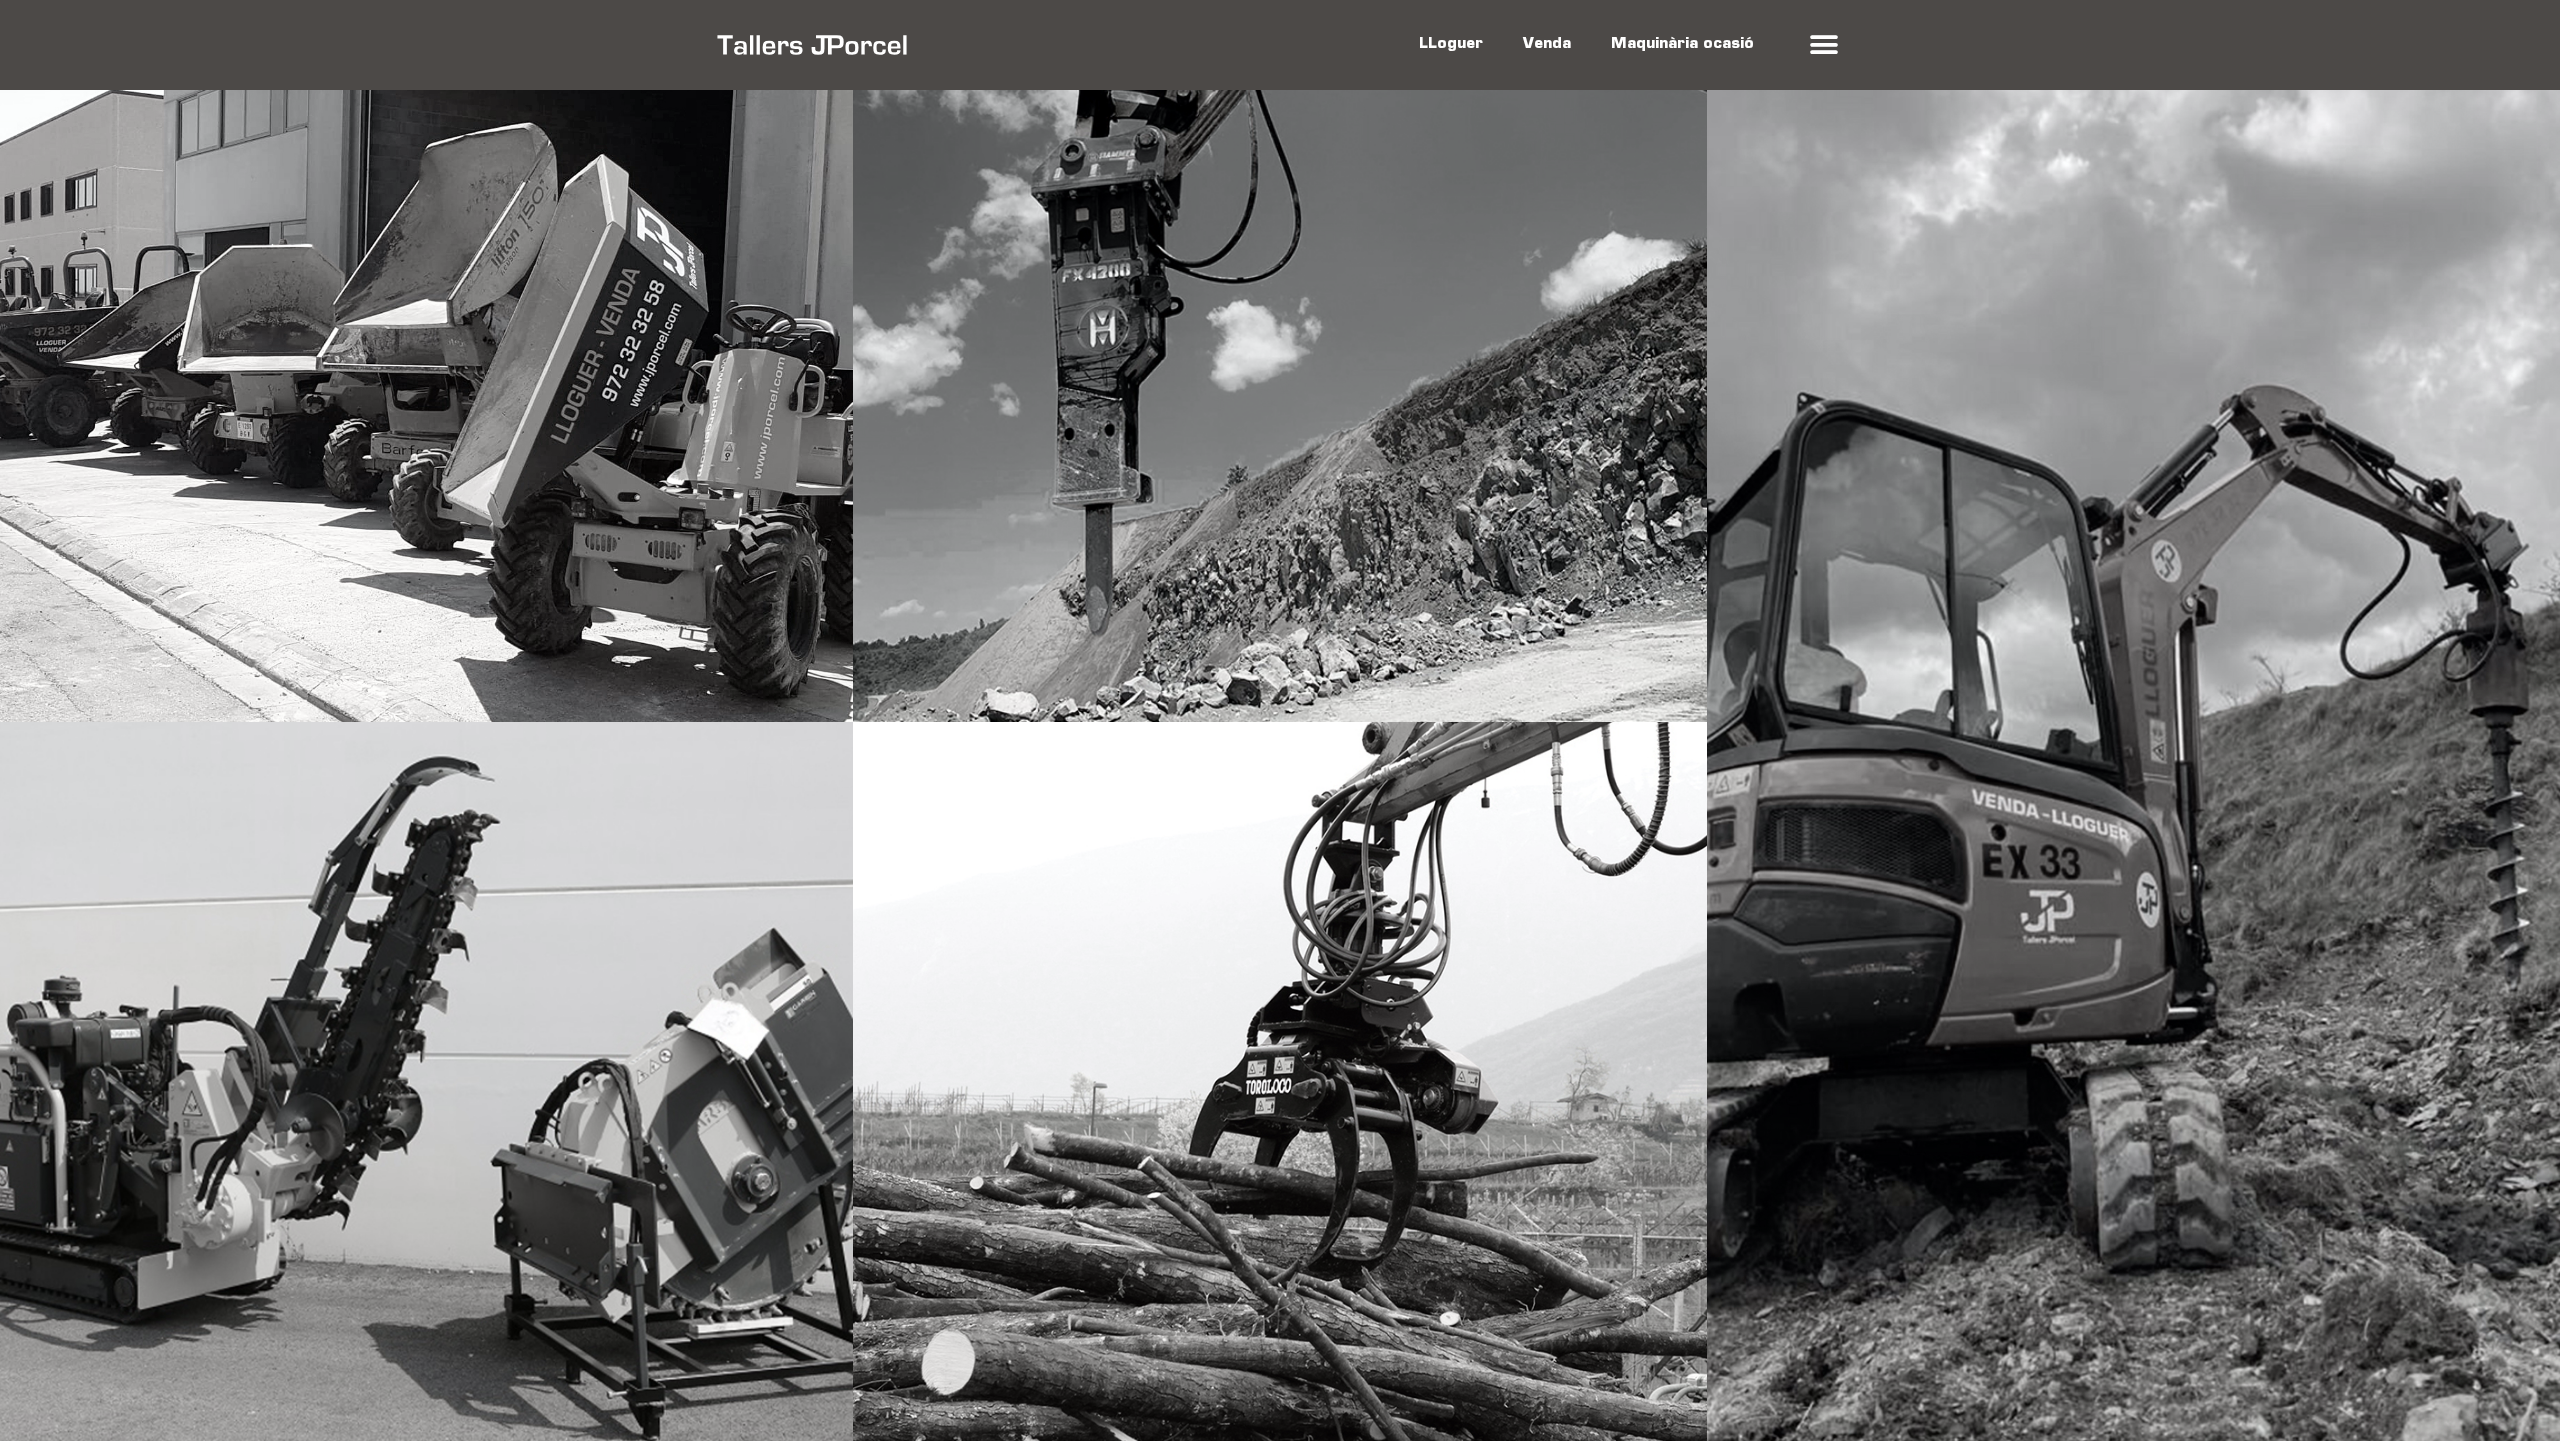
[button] (1823, 45)
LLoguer (1451, 44)
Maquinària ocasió (1682, 44)
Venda (1547, 44)
